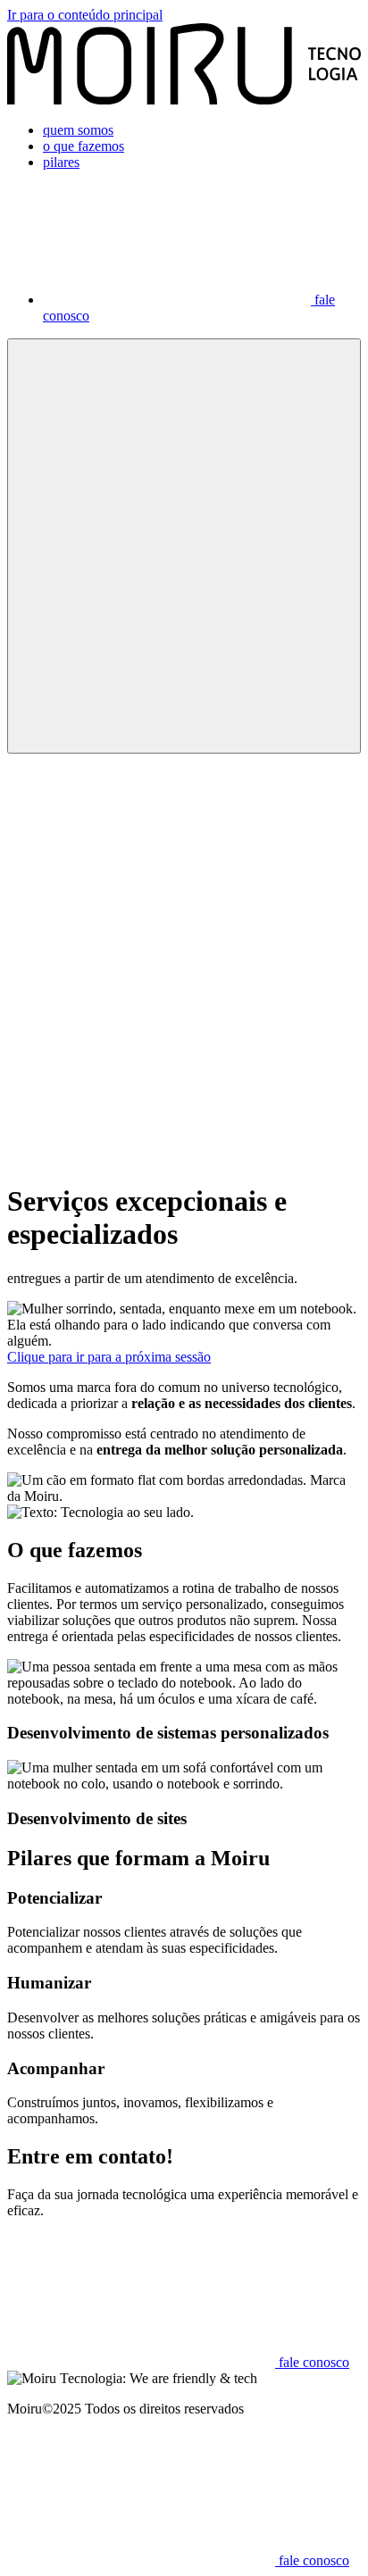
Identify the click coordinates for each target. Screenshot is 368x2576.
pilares (61, 162)
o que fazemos (84, 146)
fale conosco (312, 2362)
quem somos (78, 130)
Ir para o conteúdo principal (85, 15)
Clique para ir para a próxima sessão (109, 1357)
